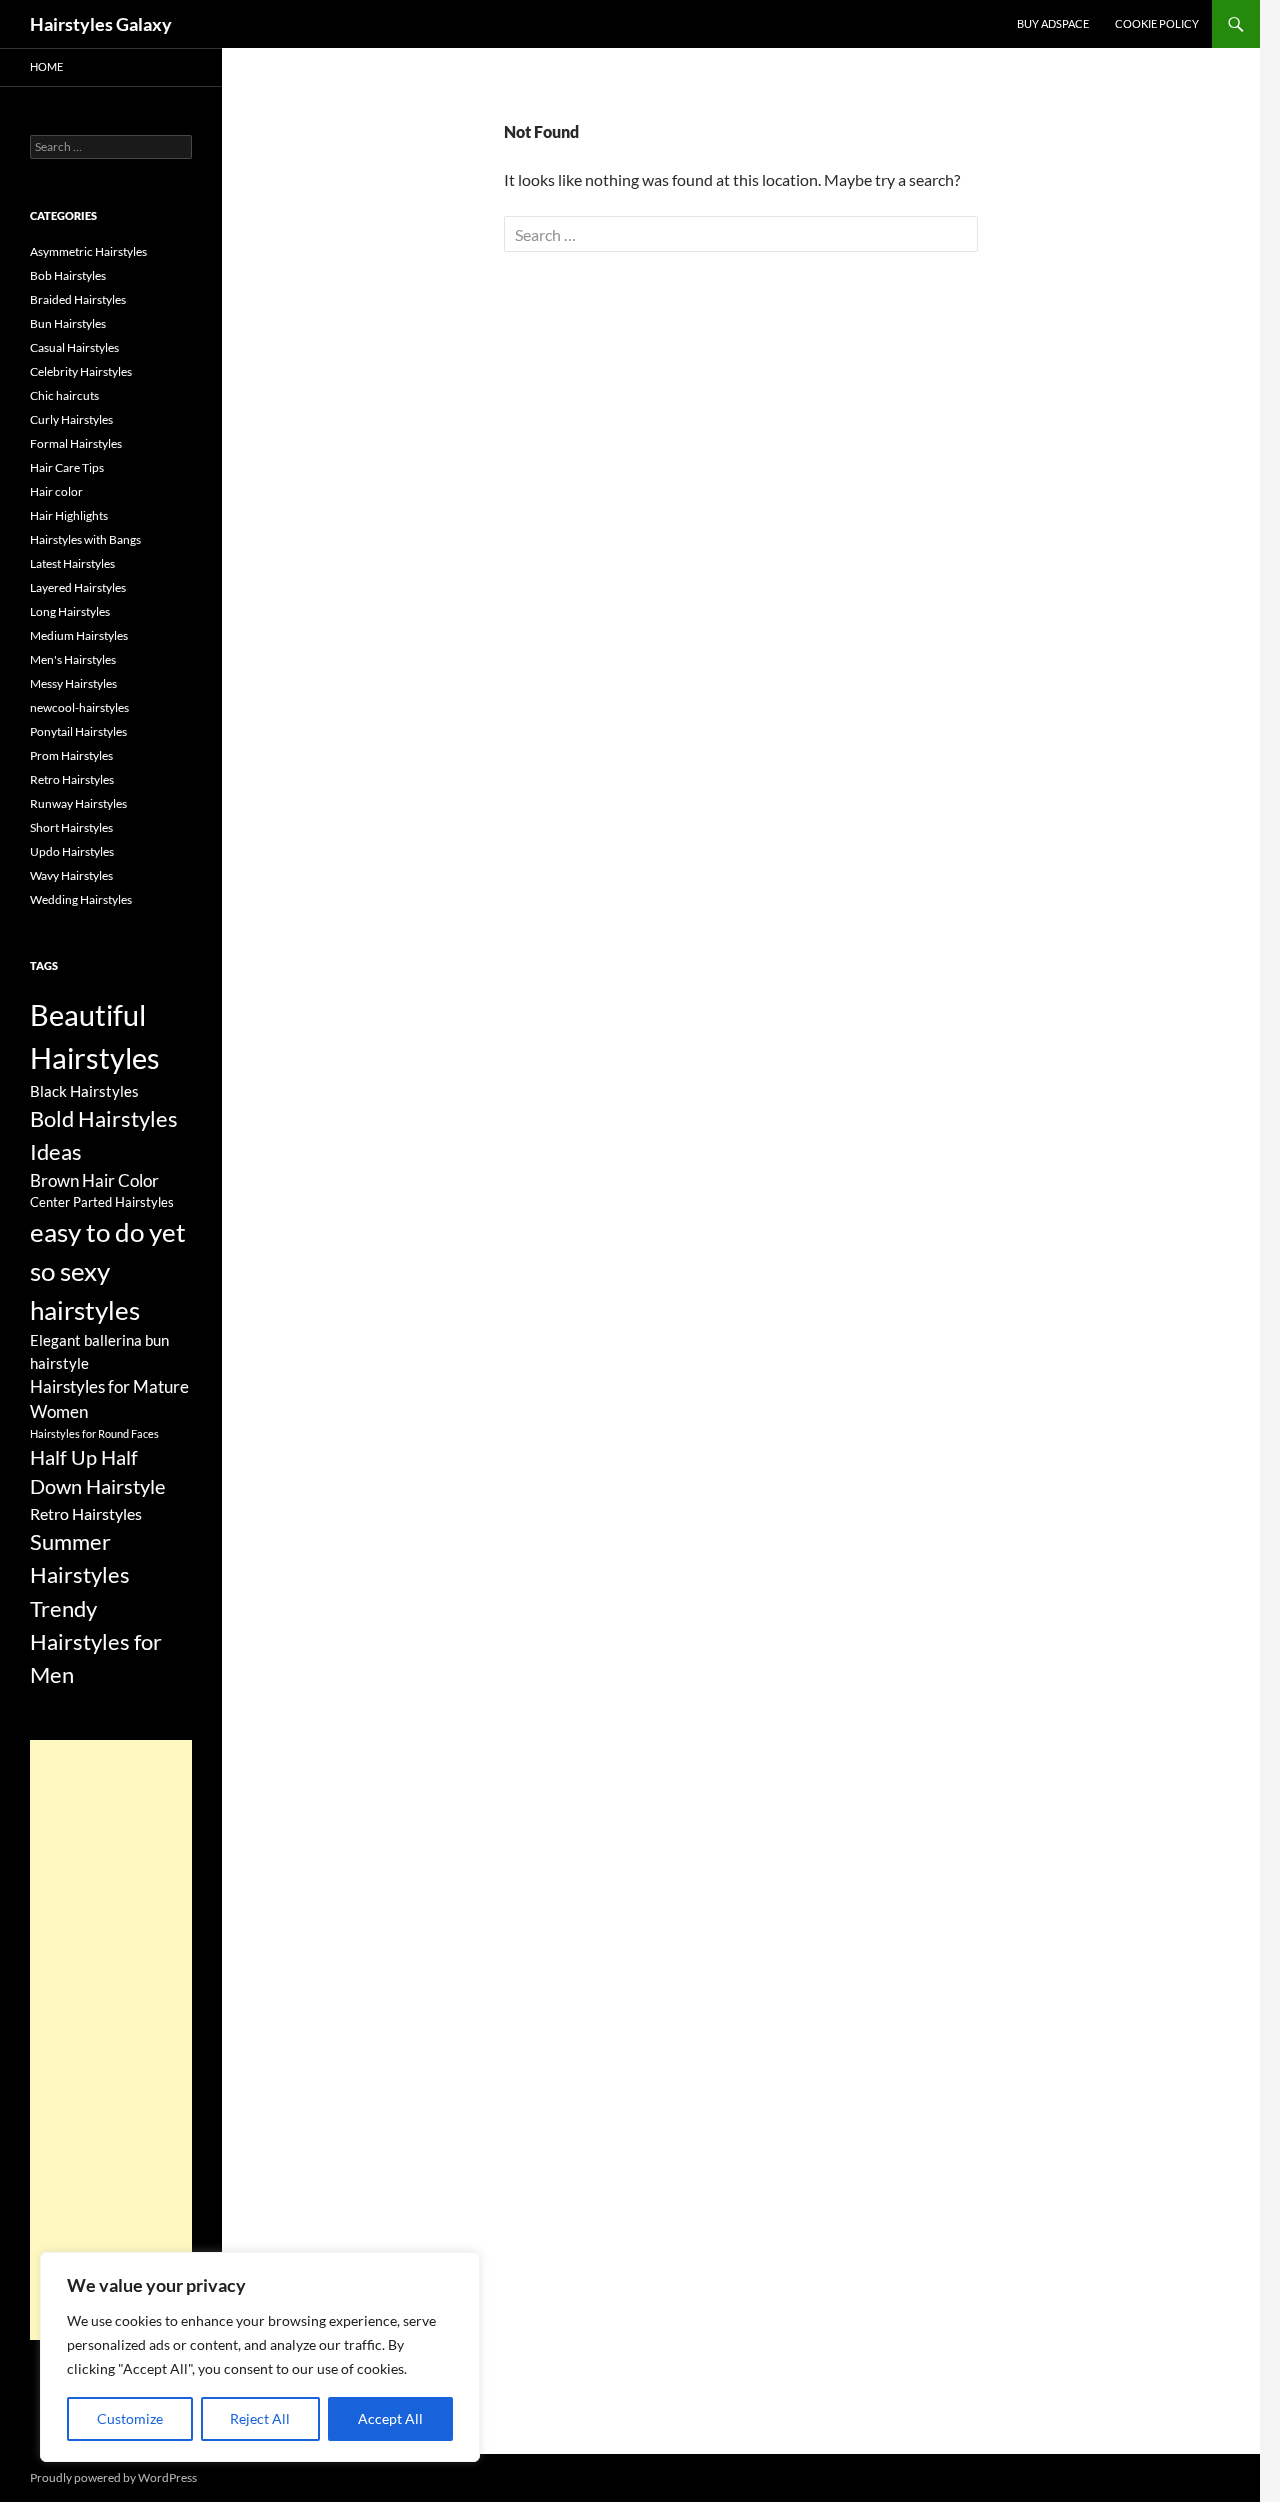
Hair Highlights (69, 515)
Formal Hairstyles (76, 443)
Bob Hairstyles (68, 275)
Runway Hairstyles (78, 803)
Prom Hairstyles (71, 755)
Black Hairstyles (84, 1091)
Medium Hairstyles (79, 635)
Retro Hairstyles (72, 779)
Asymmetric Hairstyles (88, 251)
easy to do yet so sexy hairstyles (108, 1271)
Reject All (260, 2418)
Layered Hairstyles (78, 587)
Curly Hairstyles (71, 419)
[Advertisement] (111, 2040)
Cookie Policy (1157, 23)
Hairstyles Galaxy (101, 24)
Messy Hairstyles (73, 683)
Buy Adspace (1053, 23)
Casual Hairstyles (74, 347)
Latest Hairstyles (72, 563)
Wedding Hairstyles (81, 899)
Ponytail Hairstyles (78, 731)
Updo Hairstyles (72, 851)
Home (46, 66)
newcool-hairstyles (79, 707)
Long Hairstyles (70, 611)
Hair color (56, 491)
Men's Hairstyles (73, 659)
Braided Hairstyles (78, 299)
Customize (130, 2418)
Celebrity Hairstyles (81, 371)
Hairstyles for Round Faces (94, 1433)
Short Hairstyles (71, 827)
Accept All (390, 2418)
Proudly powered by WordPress (113, 2477)
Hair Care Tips (67, 467)
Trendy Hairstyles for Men (96, 1642)
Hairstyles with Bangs (85, 539)
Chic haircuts (64, 395)
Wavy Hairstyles (71, 875)
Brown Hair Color (94, 1180)
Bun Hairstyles (68, 323)
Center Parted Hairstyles (102, 1202)
